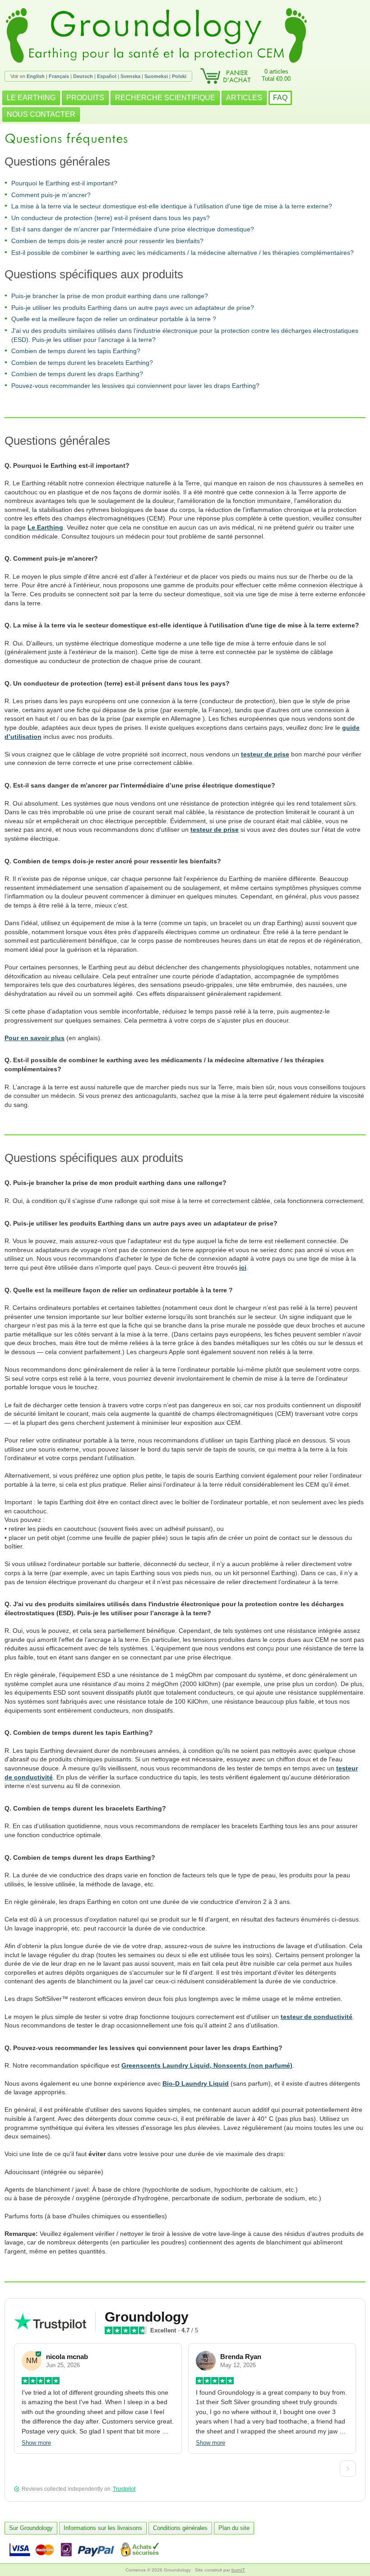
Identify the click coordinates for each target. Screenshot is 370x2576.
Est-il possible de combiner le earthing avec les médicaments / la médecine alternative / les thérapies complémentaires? (183, 253)
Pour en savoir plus (35, 1038)
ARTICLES (244, 98)
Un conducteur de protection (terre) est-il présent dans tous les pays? (111, 218)
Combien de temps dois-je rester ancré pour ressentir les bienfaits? (107, 241)
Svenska (130, 76)
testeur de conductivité (317, 2017)
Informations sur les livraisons (103, 2528)
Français (59, 76)
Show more (36, 2443)
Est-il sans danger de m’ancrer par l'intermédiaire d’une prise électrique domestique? (133, 229)
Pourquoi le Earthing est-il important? (64, 183)
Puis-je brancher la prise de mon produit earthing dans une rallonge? (110, 296)
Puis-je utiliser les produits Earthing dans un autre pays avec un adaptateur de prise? (133, 308)
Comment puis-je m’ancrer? (51, 195)
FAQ (280, 98)
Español (107, 76)
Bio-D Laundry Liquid (196, 2083)
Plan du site (234, 2528)
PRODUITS (85, 98)
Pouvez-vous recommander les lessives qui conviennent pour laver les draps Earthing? (135, 386)
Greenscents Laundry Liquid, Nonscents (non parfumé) (207, 2065)
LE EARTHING (31, 98)
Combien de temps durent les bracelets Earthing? (82, 363)
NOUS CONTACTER (41, 114)
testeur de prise (265, 754)
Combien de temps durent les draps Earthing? (77, 374)
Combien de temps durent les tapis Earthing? (76, 351)
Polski (179, 76)
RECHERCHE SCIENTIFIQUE (165, 98)
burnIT (238, 2570)
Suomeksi (156, 76)
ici (243, 1267)
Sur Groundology (31, 2528)
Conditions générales (180, 2528)
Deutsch (83, 76)
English (36, 76)
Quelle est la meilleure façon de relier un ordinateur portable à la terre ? (114, 319)
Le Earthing (45, 527)
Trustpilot (124, 2489)
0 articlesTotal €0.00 (276, 75)
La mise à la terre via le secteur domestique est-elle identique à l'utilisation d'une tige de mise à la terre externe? (172, 206)
